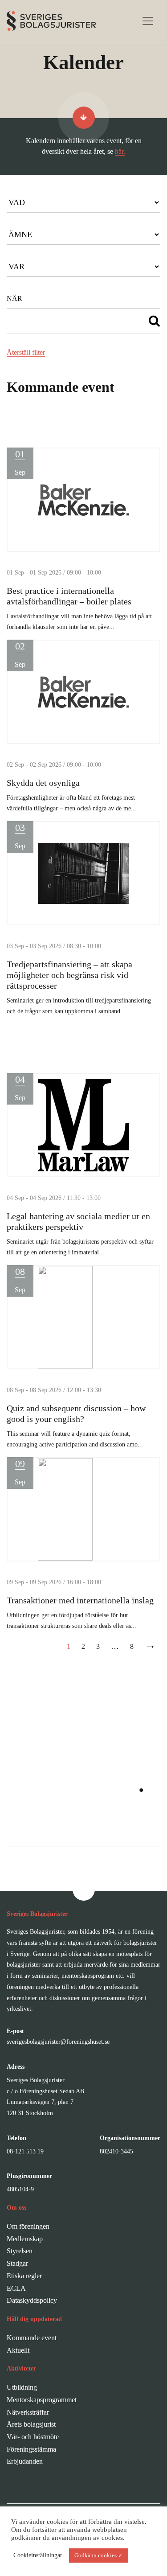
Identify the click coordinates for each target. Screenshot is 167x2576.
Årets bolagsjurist (31, 2424)
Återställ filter (26, 352)
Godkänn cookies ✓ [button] (99, 2555)
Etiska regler (24, 2276)
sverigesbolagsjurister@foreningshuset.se (58, 2042)
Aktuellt (18, 2350)
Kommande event (32, 2338)
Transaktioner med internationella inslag (80, 1600)
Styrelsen (20, 2251)
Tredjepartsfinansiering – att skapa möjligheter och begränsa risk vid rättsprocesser (69, 975)
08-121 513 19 (25, 2151)
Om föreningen (28, 2226)
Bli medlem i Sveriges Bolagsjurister (83, 1827)
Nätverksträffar (28, 2412)
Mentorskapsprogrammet (42, 2400)
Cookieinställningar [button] (38, 2555)
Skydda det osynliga (43, 783)
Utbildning (22, 2387)
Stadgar (17, 2263)
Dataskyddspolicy (32, 2300)
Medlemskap (25, 2239)
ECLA (16, 2288)
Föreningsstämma (31, 2449)
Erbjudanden (25, 2461)
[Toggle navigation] (148, 21)
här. (120, 151)
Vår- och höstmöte (33, 2437)
